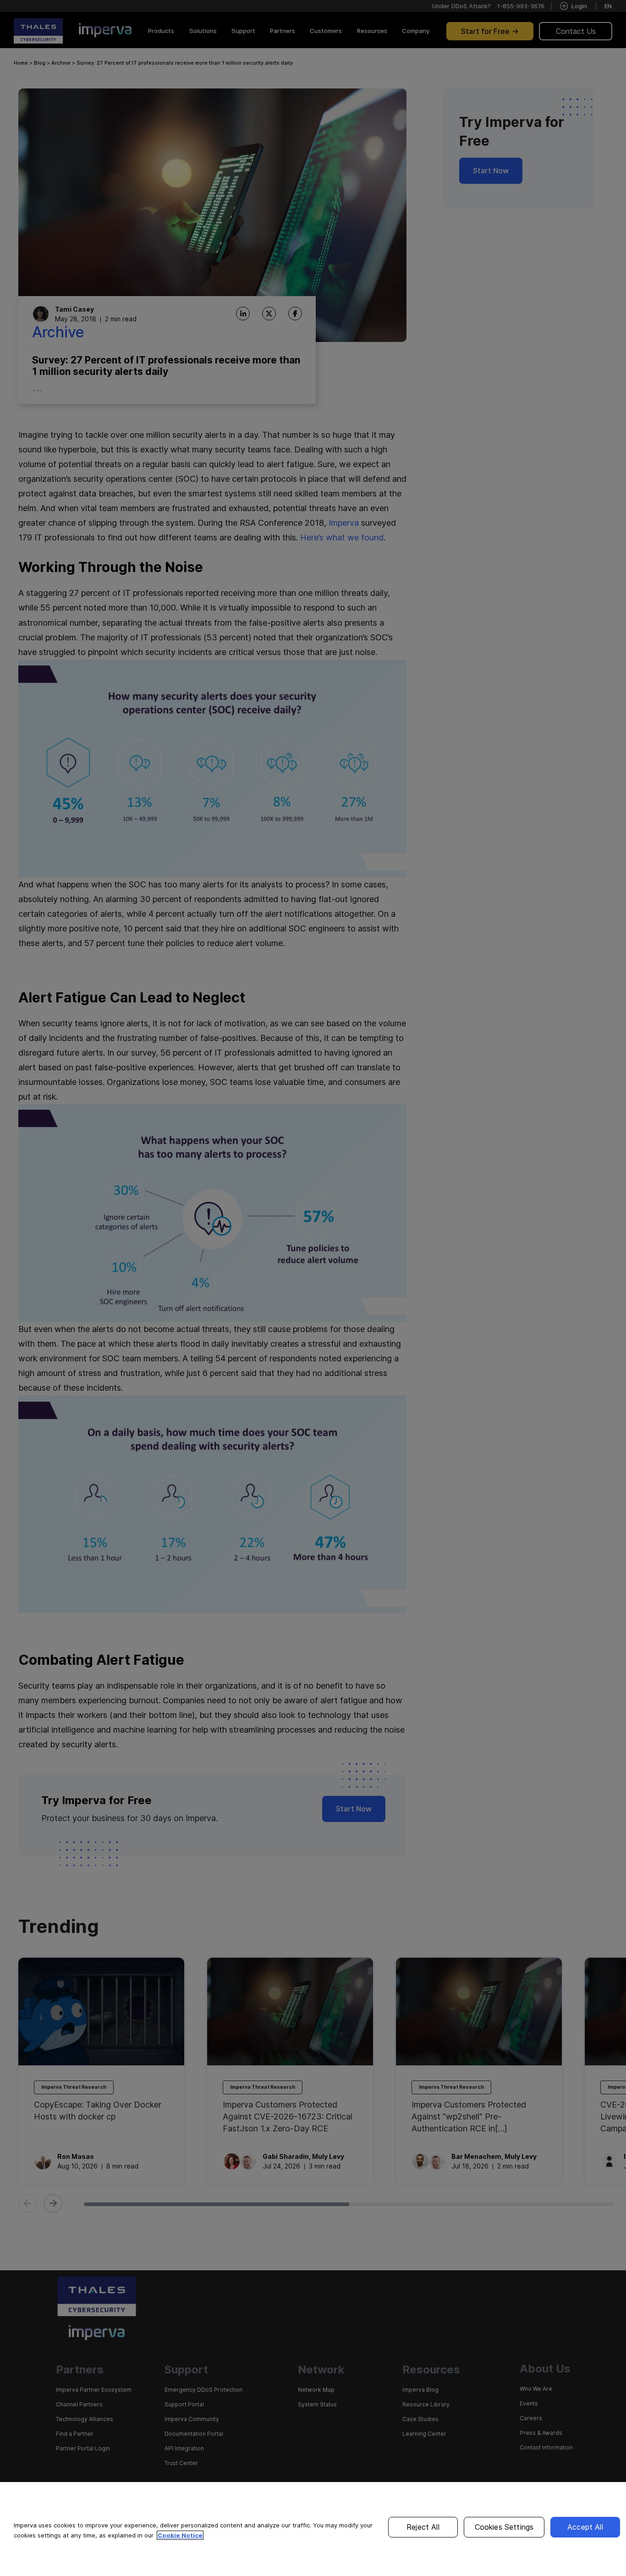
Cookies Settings (504, 2527)
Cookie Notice (180, 2535)
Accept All (585, 2527)
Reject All (423, 2527)
